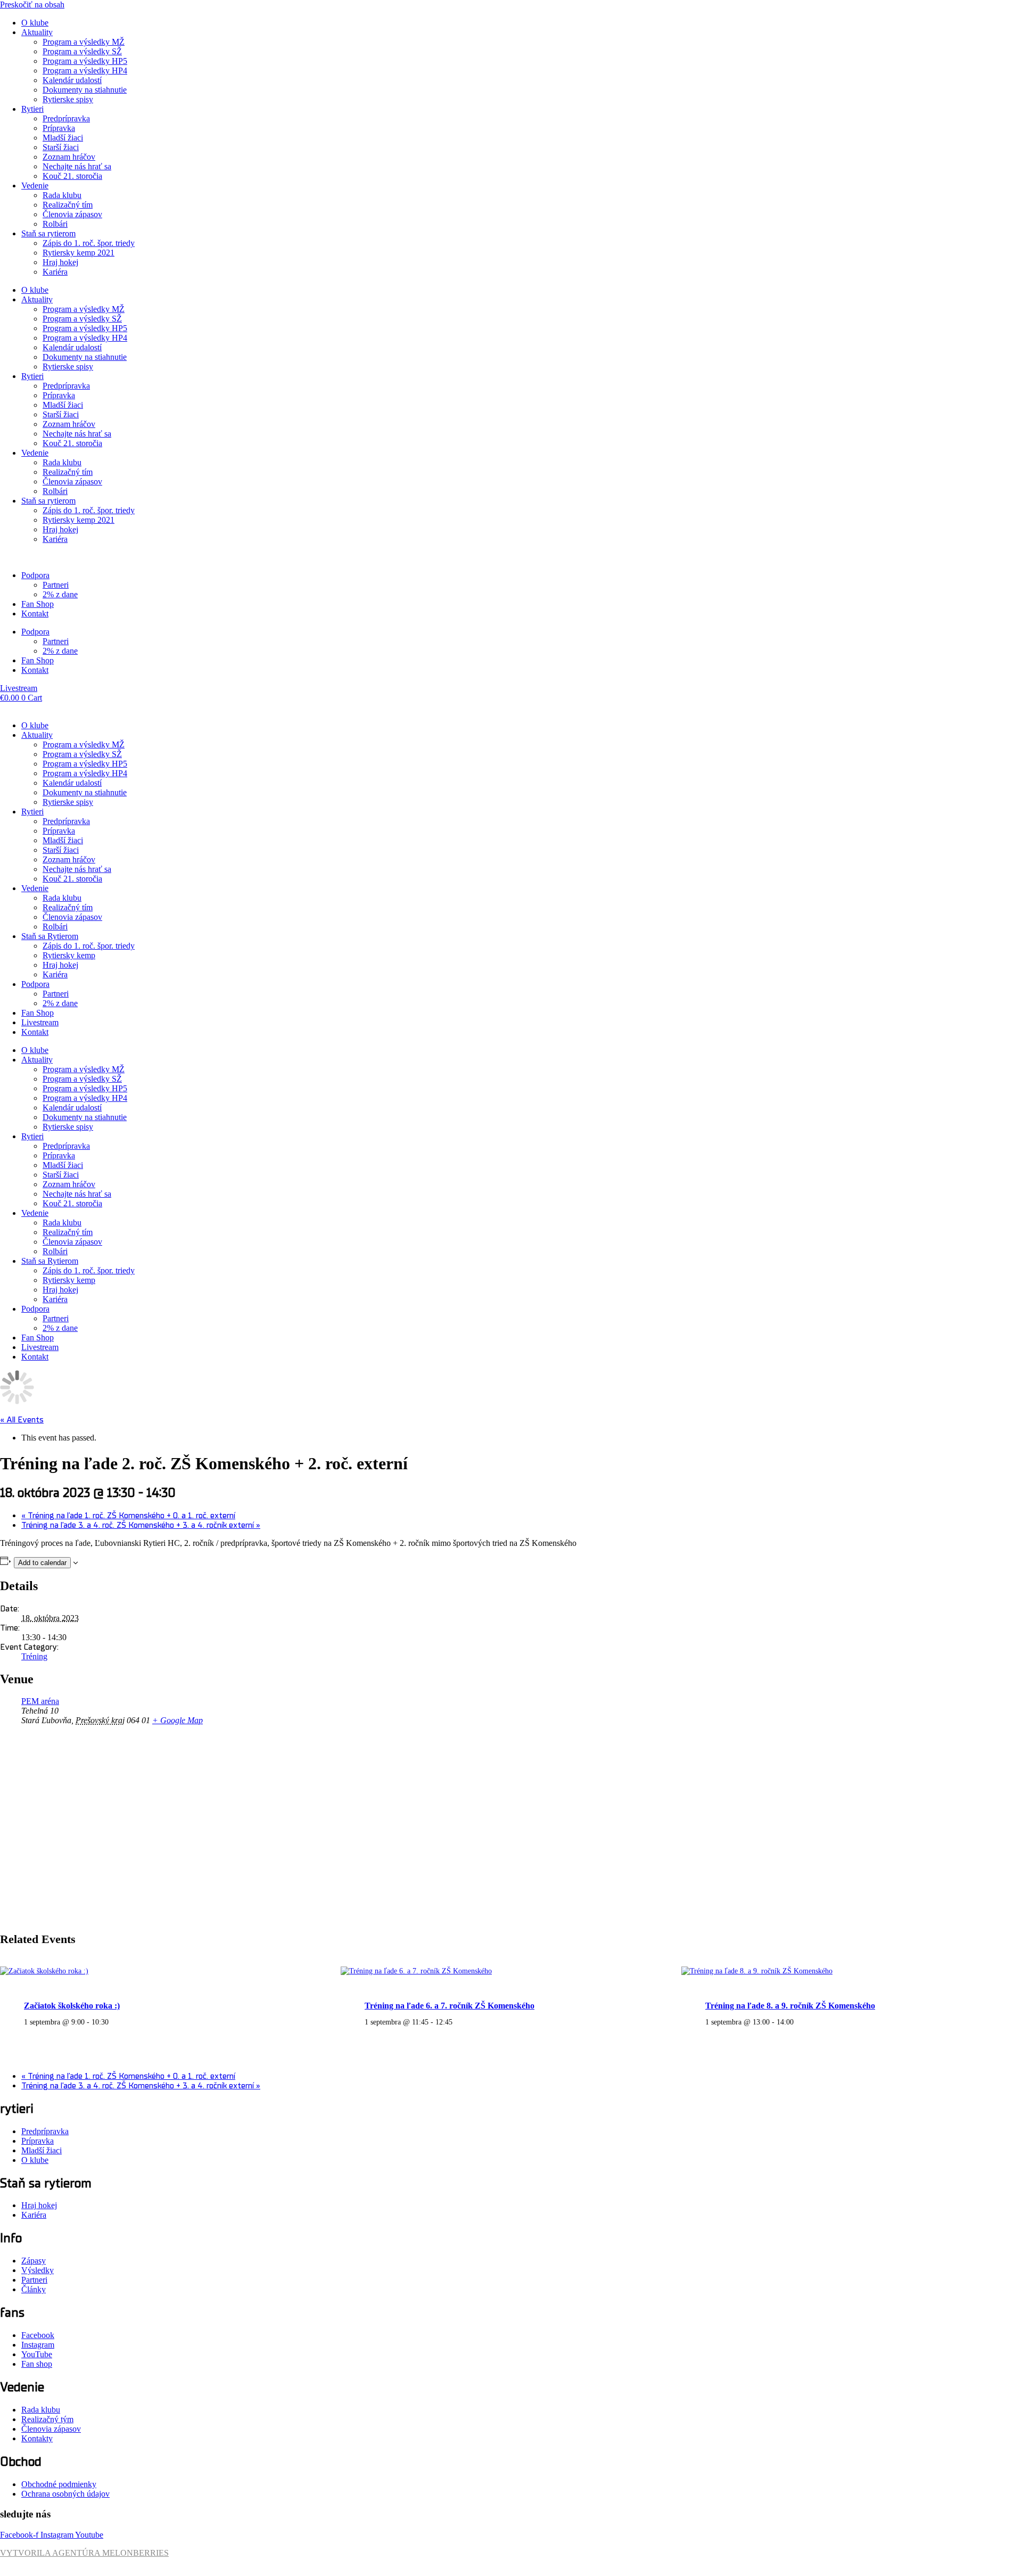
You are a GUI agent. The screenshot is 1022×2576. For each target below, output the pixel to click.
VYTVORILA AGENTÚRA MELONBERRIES (84, 2553)
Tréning (34, 1656)
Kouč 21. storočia (72, 176)
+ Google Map (178, 1720)
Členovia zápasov (72, 214)
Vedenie (35, 186)
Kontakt (35, 614)
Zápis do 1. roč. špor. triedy (89, 243)
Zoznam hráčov (69, 157)
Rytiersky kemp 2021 (79, 253)
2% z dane (60, 594)
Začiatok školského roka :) (72, 2006)
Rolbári (55, 224)
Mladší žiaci (63, 138)
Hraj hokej (60, 262)
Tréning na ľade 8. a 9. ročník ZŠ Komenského (790, 2006)
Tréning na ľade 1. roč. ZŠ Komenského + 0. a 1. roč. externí (128, 1516)
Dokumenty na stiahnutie (85, 90)
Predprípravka (66, 118)
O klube (35, 23)
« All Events (22, 1420)
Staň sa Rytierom (50, 936)
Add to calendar (42, 1563)
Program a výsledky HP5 (85, 61)
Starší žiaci (61, 147)
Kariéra (55, 272)
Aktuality (37, 32)
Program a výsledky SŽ (82, 51)
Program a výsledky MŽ (84, 42)
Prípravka (59, 128)
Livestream (40, 1022)
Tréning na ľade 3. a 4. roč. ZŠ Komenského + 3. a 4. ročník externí (141, 1525)
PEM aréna (40, 1701)
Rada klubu (62, 195)
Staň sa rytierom (48, 233)
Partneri (56, 585)
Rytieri (32, 109)
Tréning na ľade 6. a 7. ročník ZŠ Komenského (450, 2006)
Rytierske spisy (68, 99)
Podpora (35, 575)
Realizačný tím (68, 205)
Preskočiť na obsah (32, 5)
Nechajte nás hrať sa (77, 166)
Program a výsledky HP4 (85, 71)
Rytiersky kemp (69, 955)
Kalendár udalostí (72, 80)
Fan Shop (38, 604)
